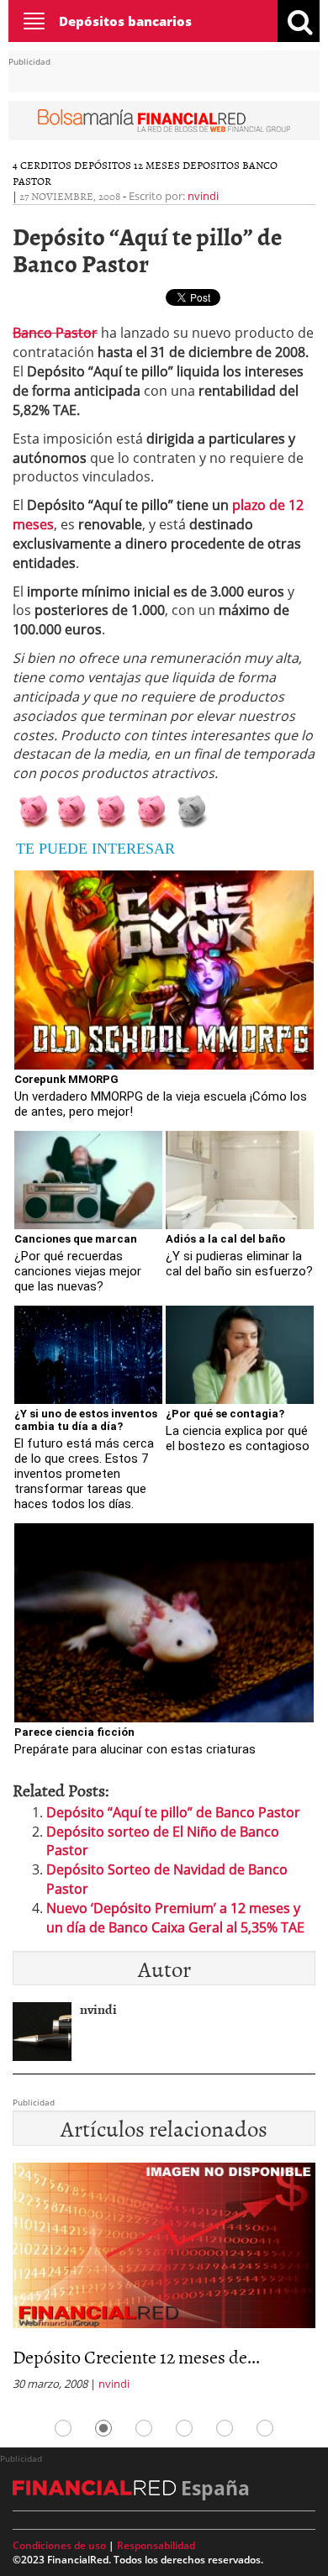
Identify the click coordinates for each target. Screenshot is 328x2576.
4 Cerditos (42, 165)
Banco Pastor (55, 333)
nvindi (203, 196)
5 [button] (225, 2428)
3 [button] (144, 2428)
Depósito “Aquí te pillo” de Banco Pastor (173, 1812)
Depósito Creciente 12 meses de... (136, 2356)
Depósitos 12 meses (127, 165)
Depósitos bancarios (125, 21)
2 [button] (103, 2428)
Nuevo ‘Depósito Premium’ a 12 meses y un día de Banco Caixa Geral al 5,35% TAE (175, 1918)
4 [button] (184, 2428)
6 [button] (265, 2428)
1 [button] (63, 2428)
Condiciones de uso (59, 2545)
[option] (164, 2282)
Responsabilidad (156, 2545)
